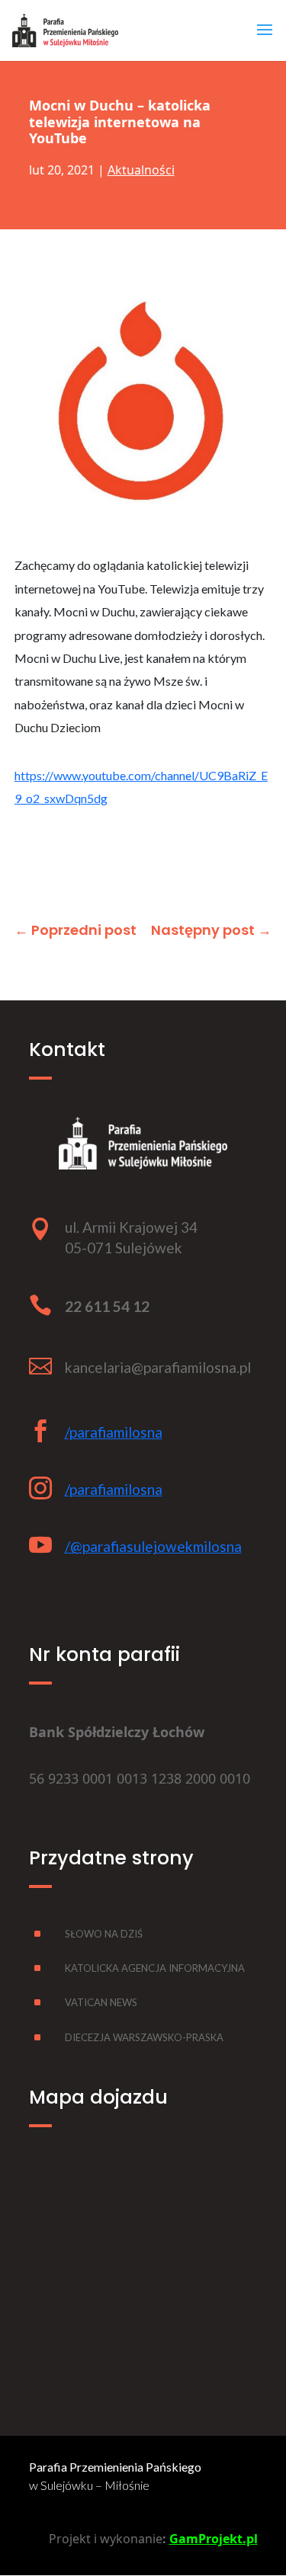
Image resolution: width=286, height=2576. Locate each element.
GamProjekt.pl (214, 2539)
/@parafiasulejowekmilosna (153, 1546)
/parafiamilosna (114, 1432)
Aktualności (141, 170)
